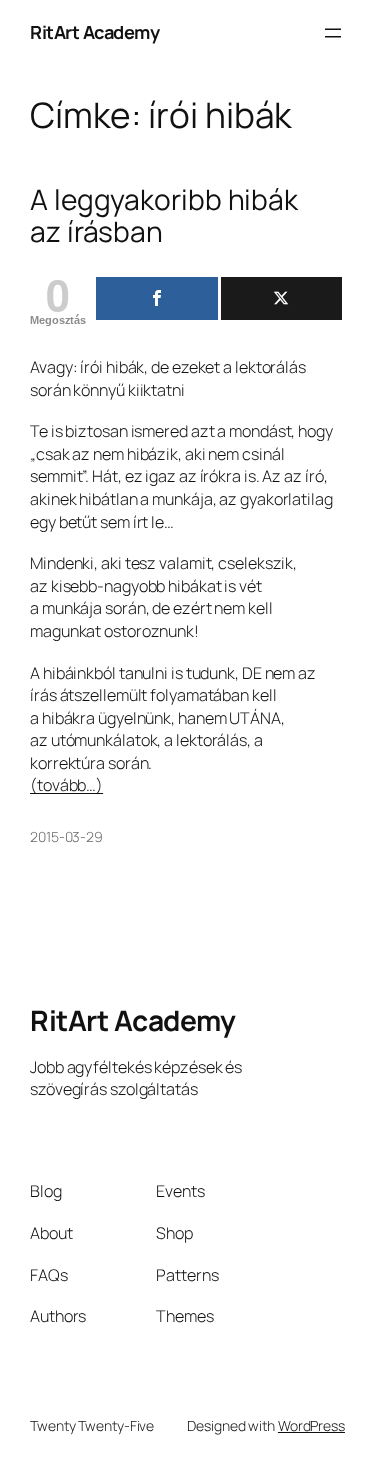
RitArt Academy (94, 32)
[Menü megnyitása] (333, 33)
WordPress (311, 1425)
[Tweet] (281, 298)
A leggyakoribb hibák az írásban (164, 215)
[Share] (156, 298)
